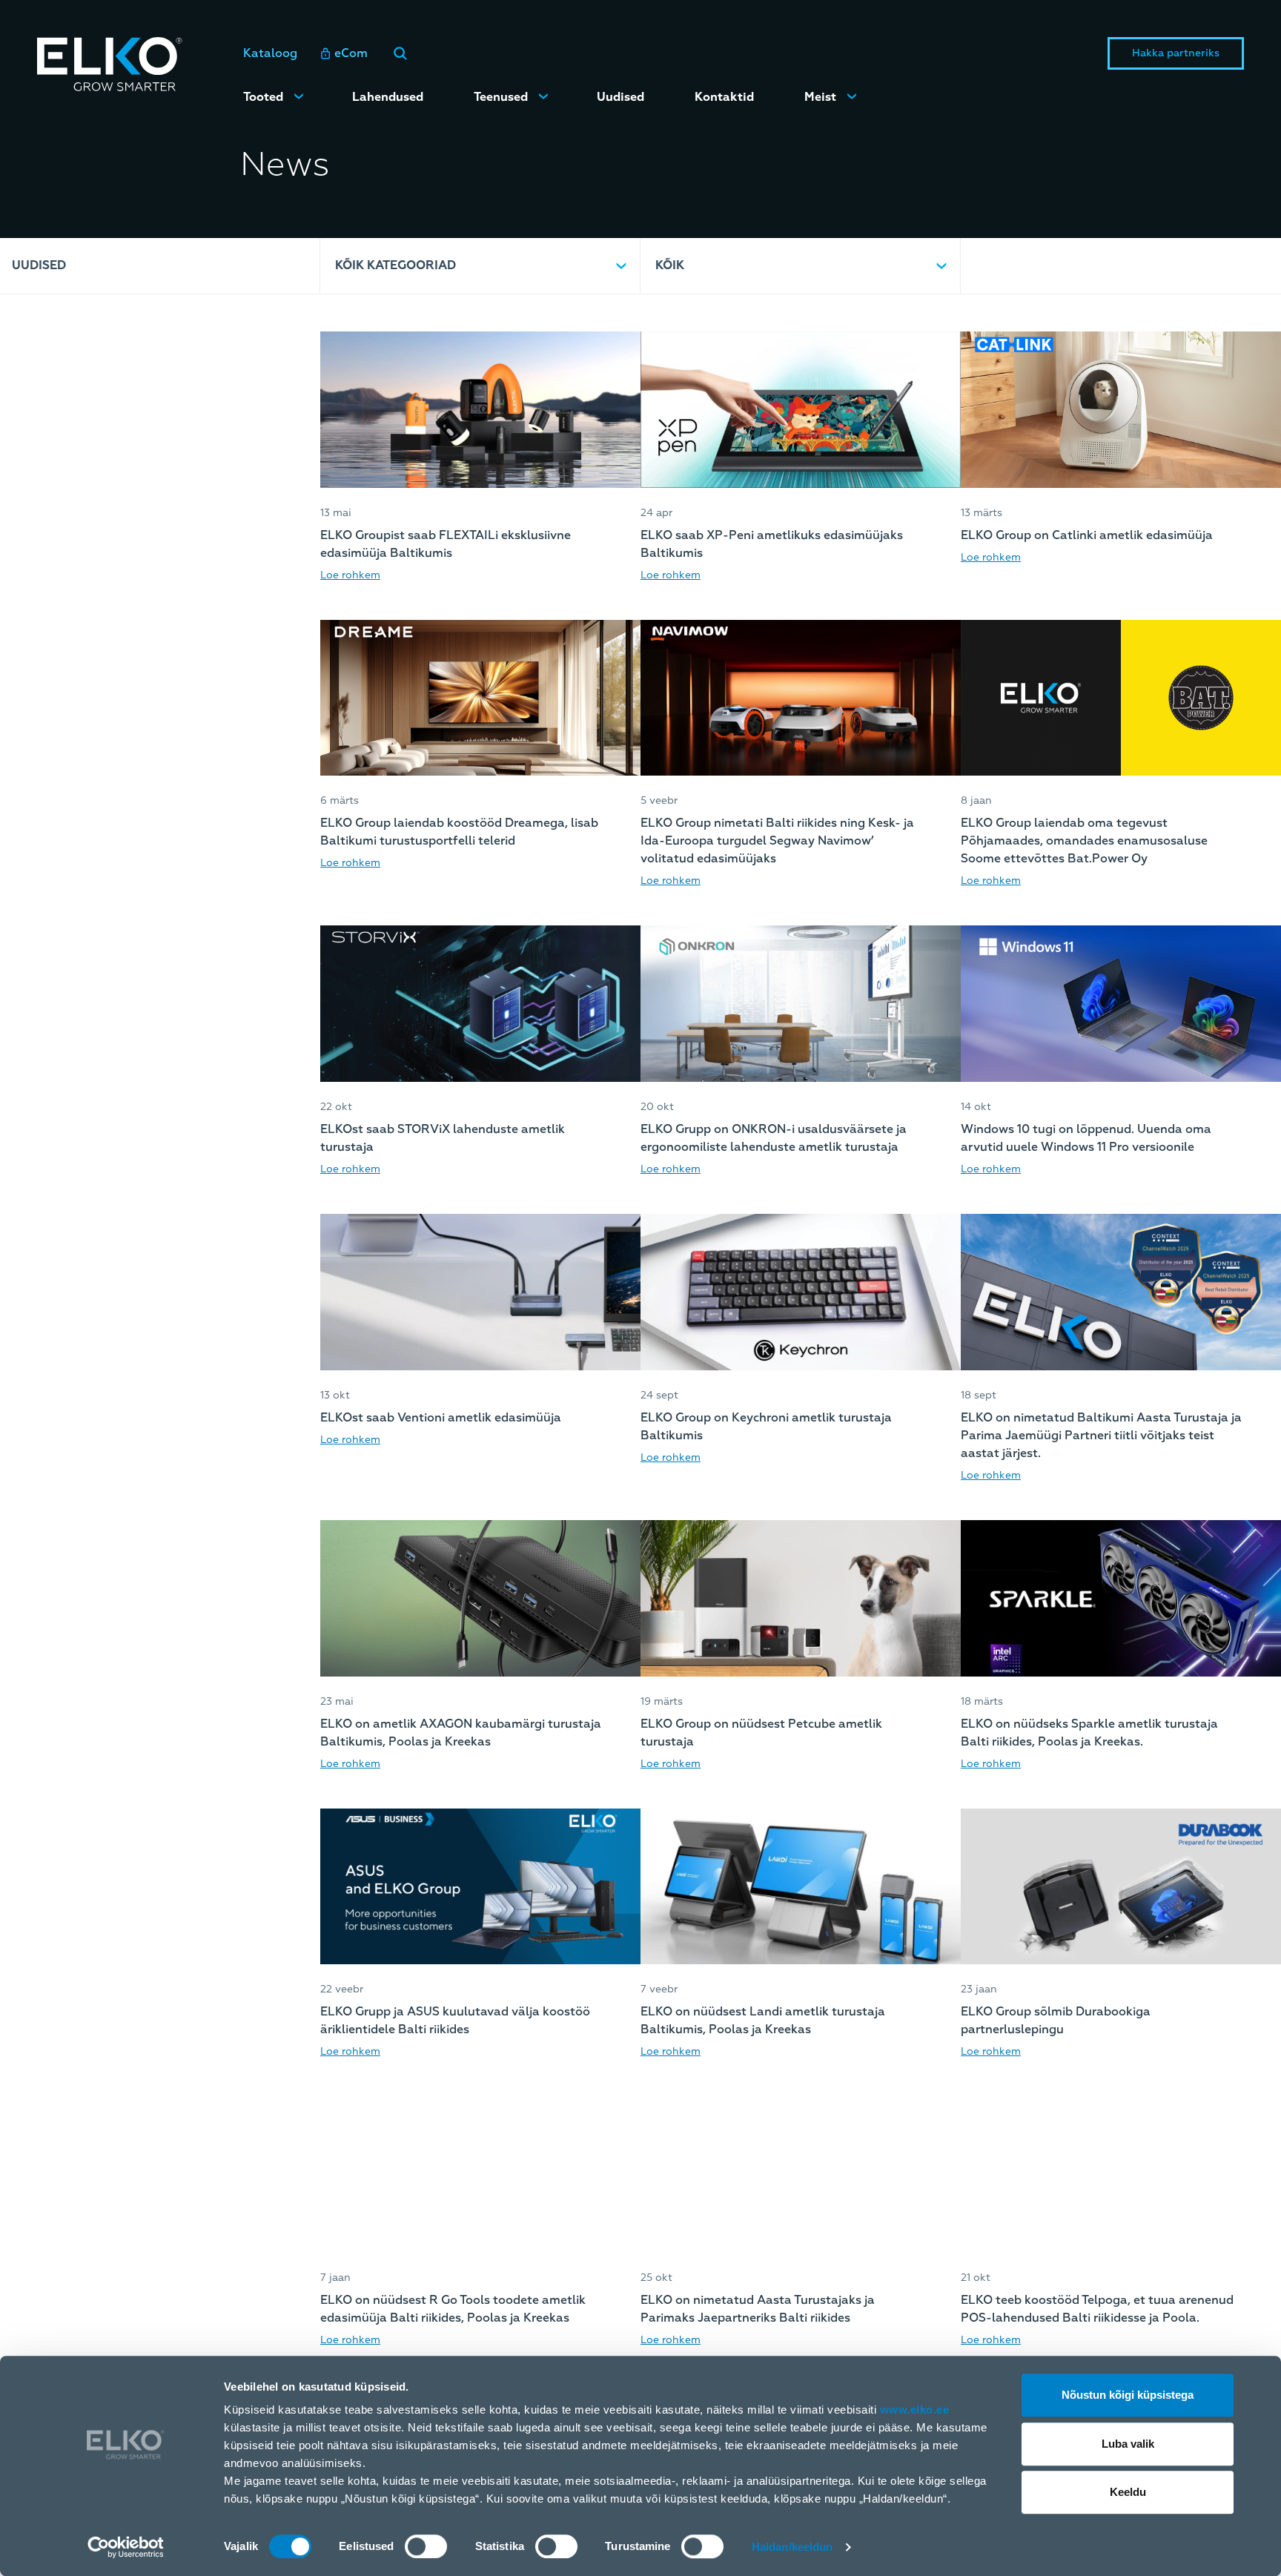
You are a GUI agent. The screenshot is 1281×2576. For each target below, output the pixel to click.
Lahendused (388, 97)
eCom (351, 53)
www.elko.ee (915, 2410)
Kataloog (270, 53)
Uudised (620, 97)
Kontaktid (724, 97)
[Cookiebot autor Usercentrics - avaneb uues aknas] (126, 2547)
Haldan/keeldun (792, 2547)
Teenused (501, 97)
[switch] (426, 2546)
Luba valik (1128, 2444)
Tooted (263, 97)
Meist (820, 97)
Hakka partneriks (1176, 53)
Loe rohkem (350, 575)
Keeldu (1128, 2492)
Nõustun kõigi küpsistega (1128, 2395)
